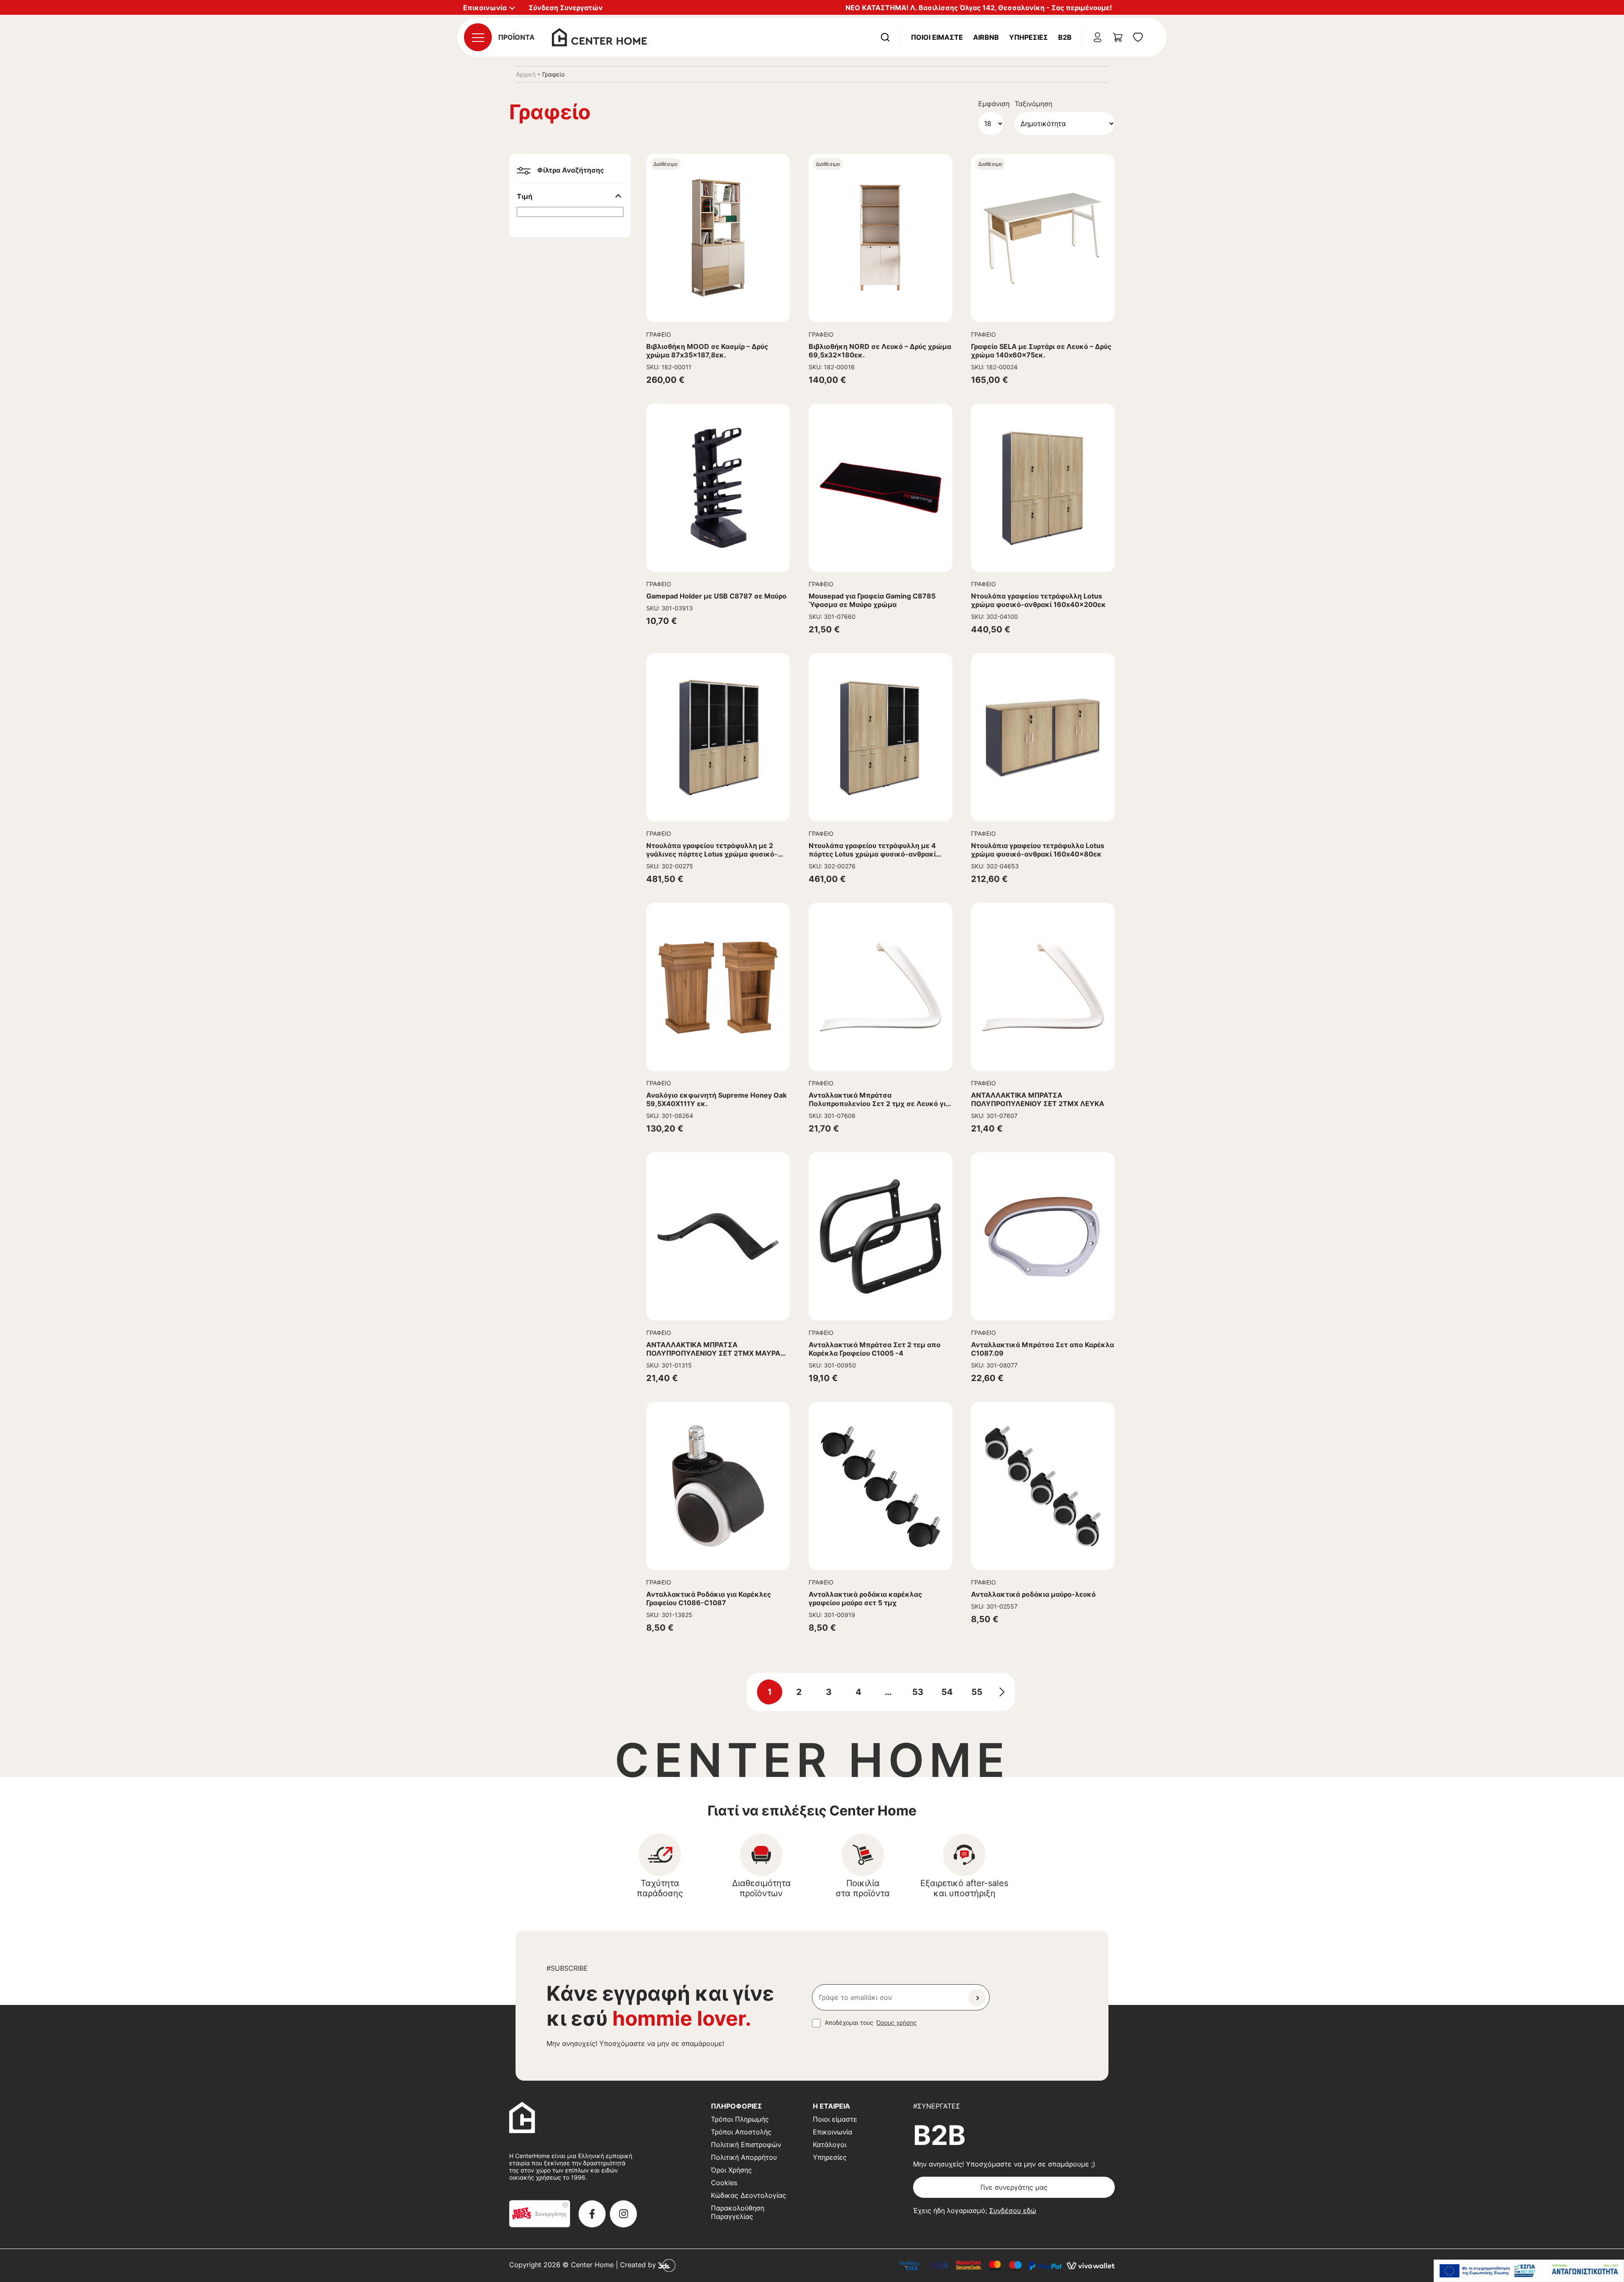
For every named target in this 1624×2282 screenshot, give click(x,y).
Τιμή (525, 196)
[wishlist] (1138, 37)
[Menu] (478, 37)
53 (918, 1692)
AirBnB (986, 37)
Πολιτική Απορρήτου (744, 2157)
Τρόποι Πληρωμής (740, 2119)
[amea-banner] (1529, 2271)
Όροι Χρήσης (731, 2170)
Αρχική (526, 74)
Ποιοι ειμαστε (937, 37)
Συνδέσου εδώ (1013, 2211)
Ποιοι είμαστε (835, 2119)
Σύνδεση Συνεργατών (566, 8)
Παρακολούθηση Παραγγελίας (738, 2212)
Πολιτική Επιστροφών (746, 2145)
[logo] (599, 36)
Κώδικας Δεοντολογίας (749, 2195)
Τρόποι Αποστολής (741, 2132)
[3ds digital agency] (667, 2265)
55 (977, 1692)
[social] (592, 2214)
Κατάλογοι (830, 2145)
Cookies (724, 2183)
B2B (1065, 37)
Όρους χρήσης (897, 2022)
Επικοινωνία (833, 2132)
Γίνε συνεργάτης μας (1014, 2187)
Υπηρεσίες (1029, 37)
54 (947, 1692)
